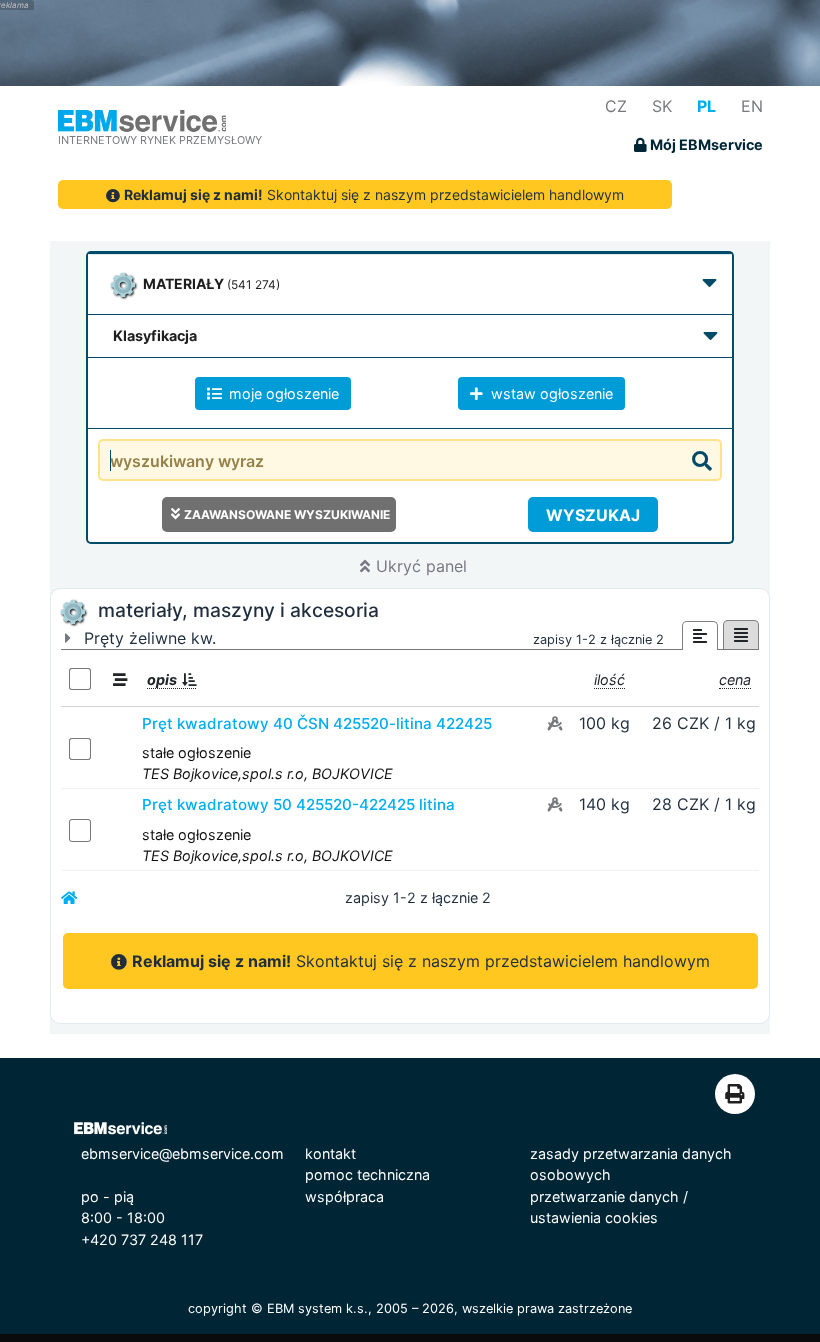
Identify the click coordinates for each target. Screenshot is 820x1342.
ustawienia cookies (594, 1217)
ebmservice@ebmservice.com (182, 1153)
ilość (609, 679)
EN (752, 106)
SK (662, 106)
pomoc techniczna (367, 1174)
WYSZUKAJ (593, 515)
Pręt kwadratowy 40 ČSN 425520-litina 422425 (317, 723)
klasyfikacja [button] (155, 335)
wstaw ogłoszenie (550, 393)
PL (706, 106)
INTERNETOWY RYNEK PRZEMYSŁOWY (160, 140)
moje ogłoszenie (282, 393)
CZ (616, 106)
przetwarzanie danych (604, 1196)
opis (162, 679)
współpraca (344, 1196)
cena (735, 679)
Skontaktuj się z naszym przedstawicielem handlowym (374, 194)
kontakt (330, 1153)
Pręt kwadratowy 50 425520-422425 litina (298, 804)
